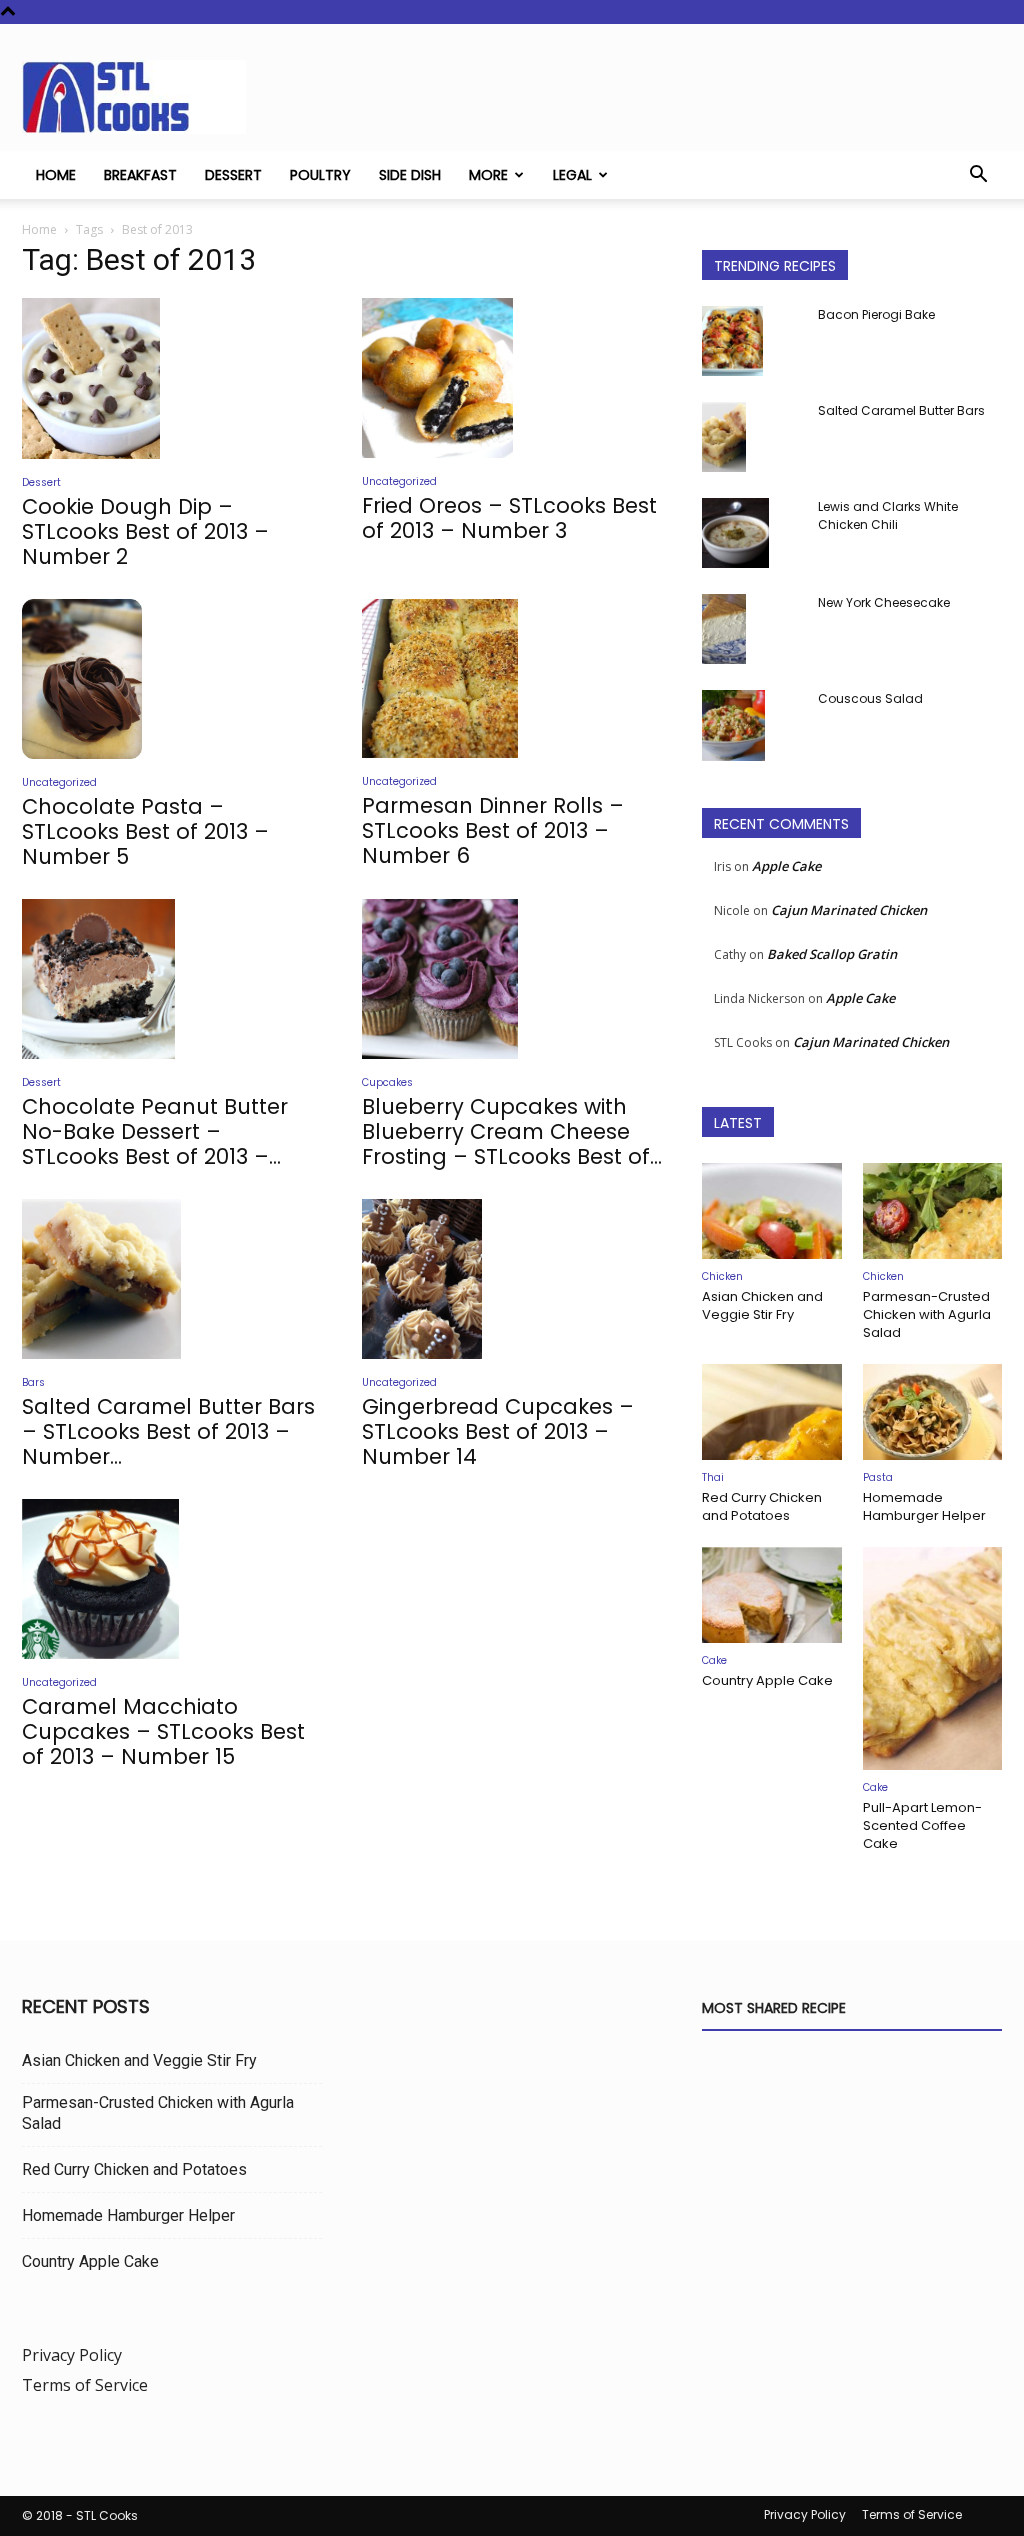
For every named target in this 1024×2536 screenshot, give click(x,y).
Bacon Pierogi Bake (876, 314)
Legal (572, 175)
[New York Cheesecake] (724, 629)
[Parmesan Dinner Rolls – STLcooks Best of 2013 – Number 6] (512, 679)
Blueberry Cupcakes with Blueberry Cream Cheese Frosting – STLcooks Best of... (512, 1131)
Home (56, 175)
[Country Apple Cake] (772, 1595)
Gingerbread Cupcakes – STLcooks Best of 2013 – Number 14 (498, 1431)
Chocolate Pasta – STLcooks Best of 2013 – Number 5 (145, 831)
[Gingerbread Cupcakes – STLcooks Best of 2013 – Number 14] (512, 1279)
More (488, 175)
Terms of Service (85, 2385)
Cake (714, 1660)
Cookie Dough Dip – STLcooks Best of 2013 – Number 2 (145, 531)
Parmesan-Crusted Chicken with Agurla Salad (927, 1314)
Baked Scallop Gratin (832, 954)
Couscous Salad (870, 698)
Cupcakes (387, 1082)
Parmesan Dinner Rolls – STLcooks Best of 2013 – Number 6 (493, 830)
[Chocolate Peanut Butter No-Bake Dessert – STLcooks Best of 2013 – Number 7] (172, 979)
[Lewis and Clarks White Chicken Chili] (735, 533)
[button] (978, 176)
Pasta (878, 1477)
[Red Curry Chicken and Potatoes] (772, 1412)
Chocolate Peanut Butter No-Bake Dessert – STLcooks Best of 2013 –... (155, 1131)
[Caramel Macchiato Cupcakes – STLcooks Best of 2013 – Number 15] (172, 1579)
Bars (33, 1382)
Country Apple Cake (767, 1680)
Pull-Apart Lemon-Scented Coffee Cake (922, 1825)
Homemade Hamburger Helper (924, 1506)
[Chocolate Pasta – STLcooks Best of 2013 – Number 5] (172, 679)
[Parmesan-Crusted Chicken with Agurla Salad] (933, 1211)
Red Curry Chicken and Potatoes (762, 1506)
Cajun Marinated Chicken (849, 910)
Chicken (722, 1276)
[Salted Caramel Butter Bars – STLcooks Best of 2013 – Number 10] (172, 1279)
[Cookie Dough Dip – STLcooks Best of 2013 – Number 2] (172, 378)
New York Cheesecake (884, 602)
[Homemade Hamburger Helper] (933, 1412)
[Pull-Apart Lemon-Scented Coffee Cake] (933, 1658)
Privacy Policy (72, 2355)
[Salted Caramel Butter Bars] (724, 437)
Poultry (320, 175)
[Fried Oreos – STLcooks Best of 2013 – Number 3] (512, 378)
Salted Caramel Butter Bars (901, 410)
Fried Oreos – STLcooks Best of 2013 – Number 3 (509, 518)
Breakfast (140, 175)
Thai (713, 1477)
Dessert (233, 175)
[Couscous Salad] (733, 725)
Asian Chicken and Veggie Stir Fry (762, 1305)
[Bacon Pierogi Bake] (732, 341)
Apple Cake (786, 866)
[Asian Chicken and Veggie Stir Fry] (772, 1211)
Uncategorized (399, 481)
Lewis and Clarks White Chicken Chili (888, 515)
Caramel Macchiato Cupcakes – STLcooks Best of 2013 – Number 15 (163, 1731)
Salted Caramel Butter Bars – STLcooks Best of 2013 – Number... (168, 1431)
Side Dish (410, 175)
